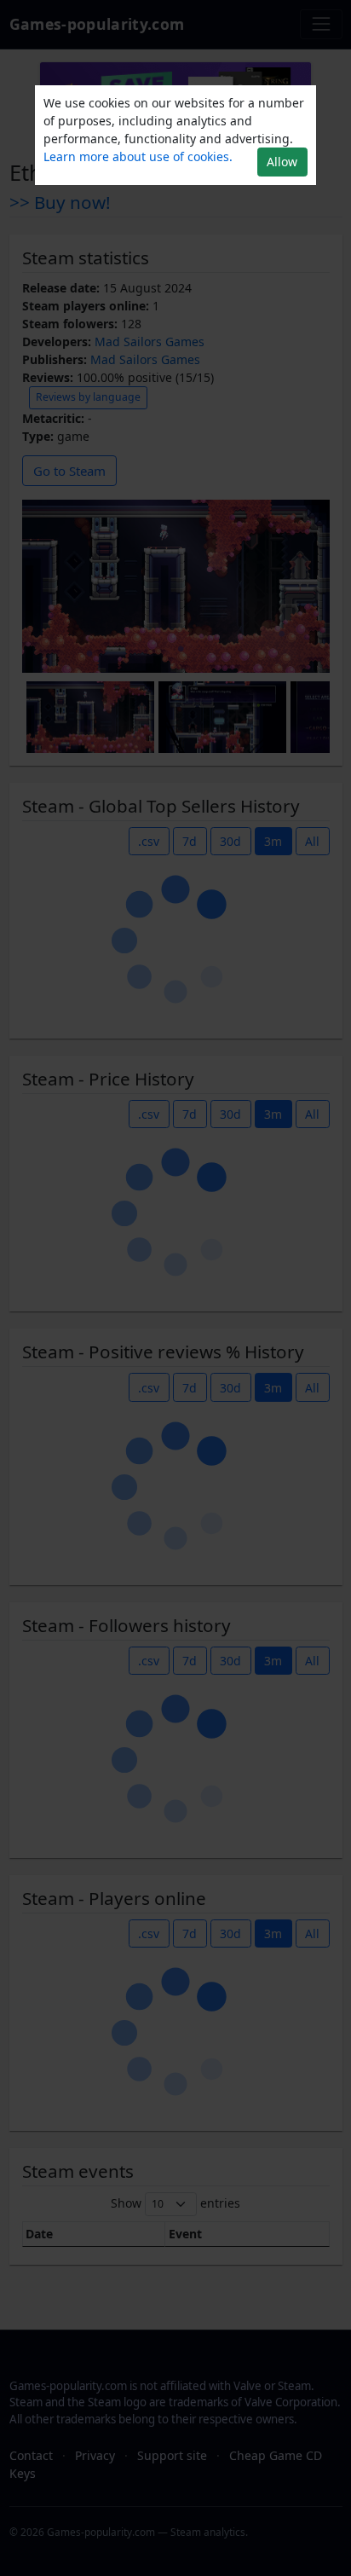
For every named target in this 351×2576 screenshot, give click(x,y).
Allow (282, 162)
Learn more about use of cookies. (138, 156)
